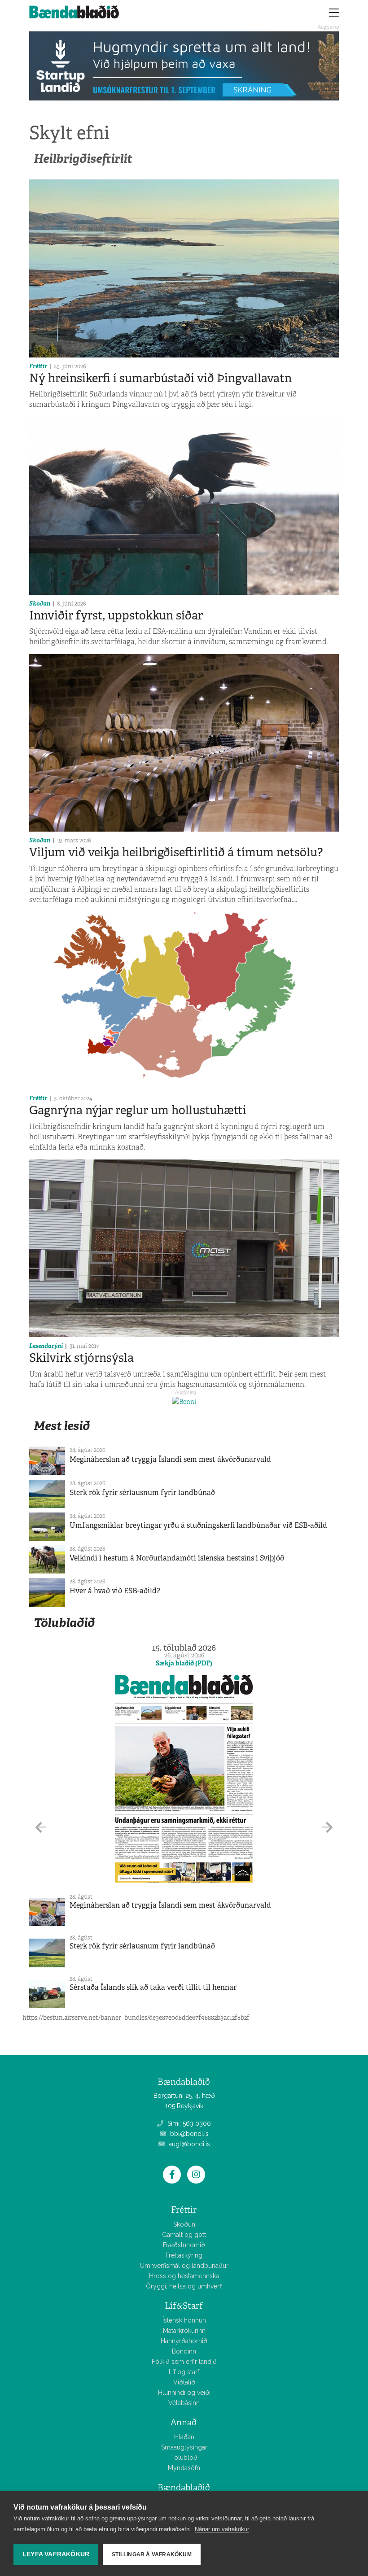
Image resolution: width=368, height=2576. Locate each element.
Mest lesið (62, 1426)
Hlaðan (184, 2437)
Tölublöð (184, 2458)
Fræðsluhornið (184, 2245)
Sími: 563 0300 (188, 2123)
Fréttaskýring (184, 2255)
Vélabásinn (184, 2403)
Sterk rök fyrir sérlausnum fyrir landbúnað (142, 1493)
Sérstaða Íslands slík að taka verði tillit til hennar (153, 1987)
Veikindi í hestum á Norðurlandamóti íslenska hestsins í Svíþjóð (177, 1558)
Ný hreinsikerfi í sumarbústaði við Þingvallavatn (160, 378)
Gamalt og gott (184, 2235)
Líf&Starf (184, 2306)
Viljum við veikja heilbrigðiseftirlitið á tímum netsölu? (176, 852)
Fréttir (38, 366)
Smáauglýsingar (184, 2447)
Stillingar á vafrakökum (152, 2554)
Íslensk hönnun (184, 2320)
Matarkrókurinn (184, 2331)
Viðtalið (184, 2382)
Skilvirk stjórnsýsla (81, 1358)
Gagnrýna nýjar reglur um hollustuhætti (138, 1110)
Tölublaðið (64, 1623)
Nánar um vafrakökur (222, 2529)
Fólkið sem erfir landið (184, 2362)
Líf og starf (184, 2372)
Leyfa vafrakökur (56, 2554)
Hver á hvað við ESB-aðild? (115, 1591)
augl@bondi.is (188, 2144)
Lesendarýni (46, 1346)
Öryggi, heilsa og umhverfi (184, 2286)
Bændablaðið (184, 2487)
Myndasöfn (184, 2468)
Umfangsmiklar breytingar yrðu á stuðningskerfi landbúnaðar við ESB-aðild (198, 1525)
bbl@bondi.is (188, 2134)
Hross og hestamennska (184, 2276)
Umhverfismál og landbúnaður (184, 2266)
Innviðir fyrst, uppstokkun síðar (116, 615)
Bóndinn (184, 2351)
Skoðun (40, 604)
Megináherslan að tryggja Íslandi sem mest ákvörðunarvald (170, 1459)
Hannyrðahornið (184, 2341)
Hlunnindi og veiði (184, 2393)
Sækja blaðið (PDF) (184, 1663)
